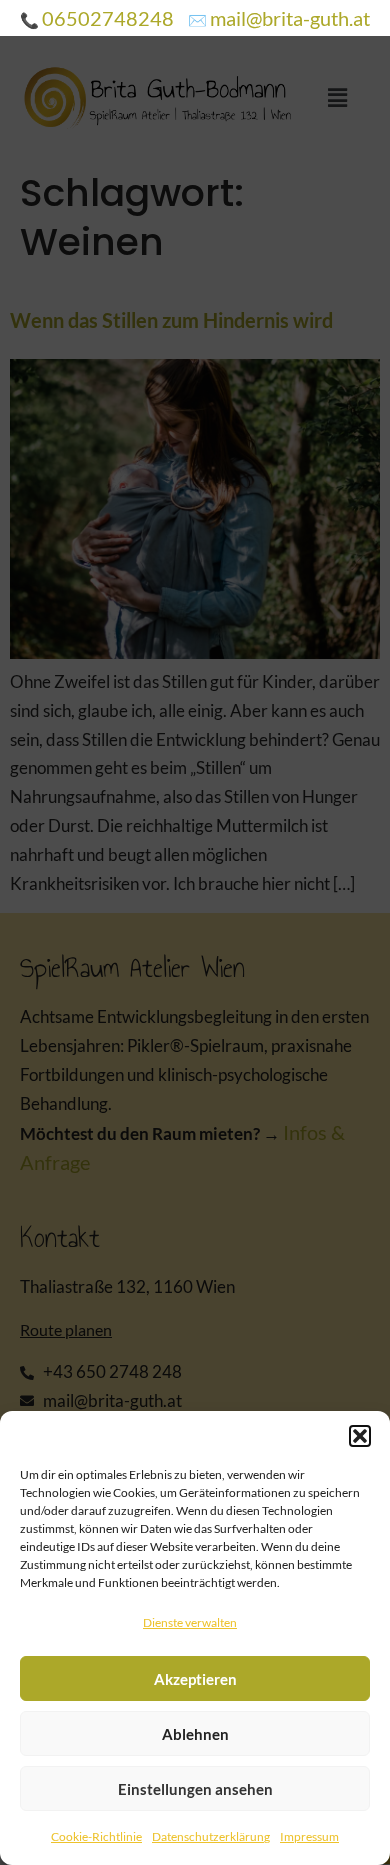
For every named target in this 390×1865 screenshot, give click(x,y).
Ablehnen (195, 1734)
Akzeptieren (195, 1679)
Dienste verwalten (190, 1622)
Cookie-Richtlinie (96, 1836)
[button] (360, 1436)
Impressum (309, 1836)
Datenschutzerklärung (211, 1836)
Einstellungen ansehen (195, 1789)
